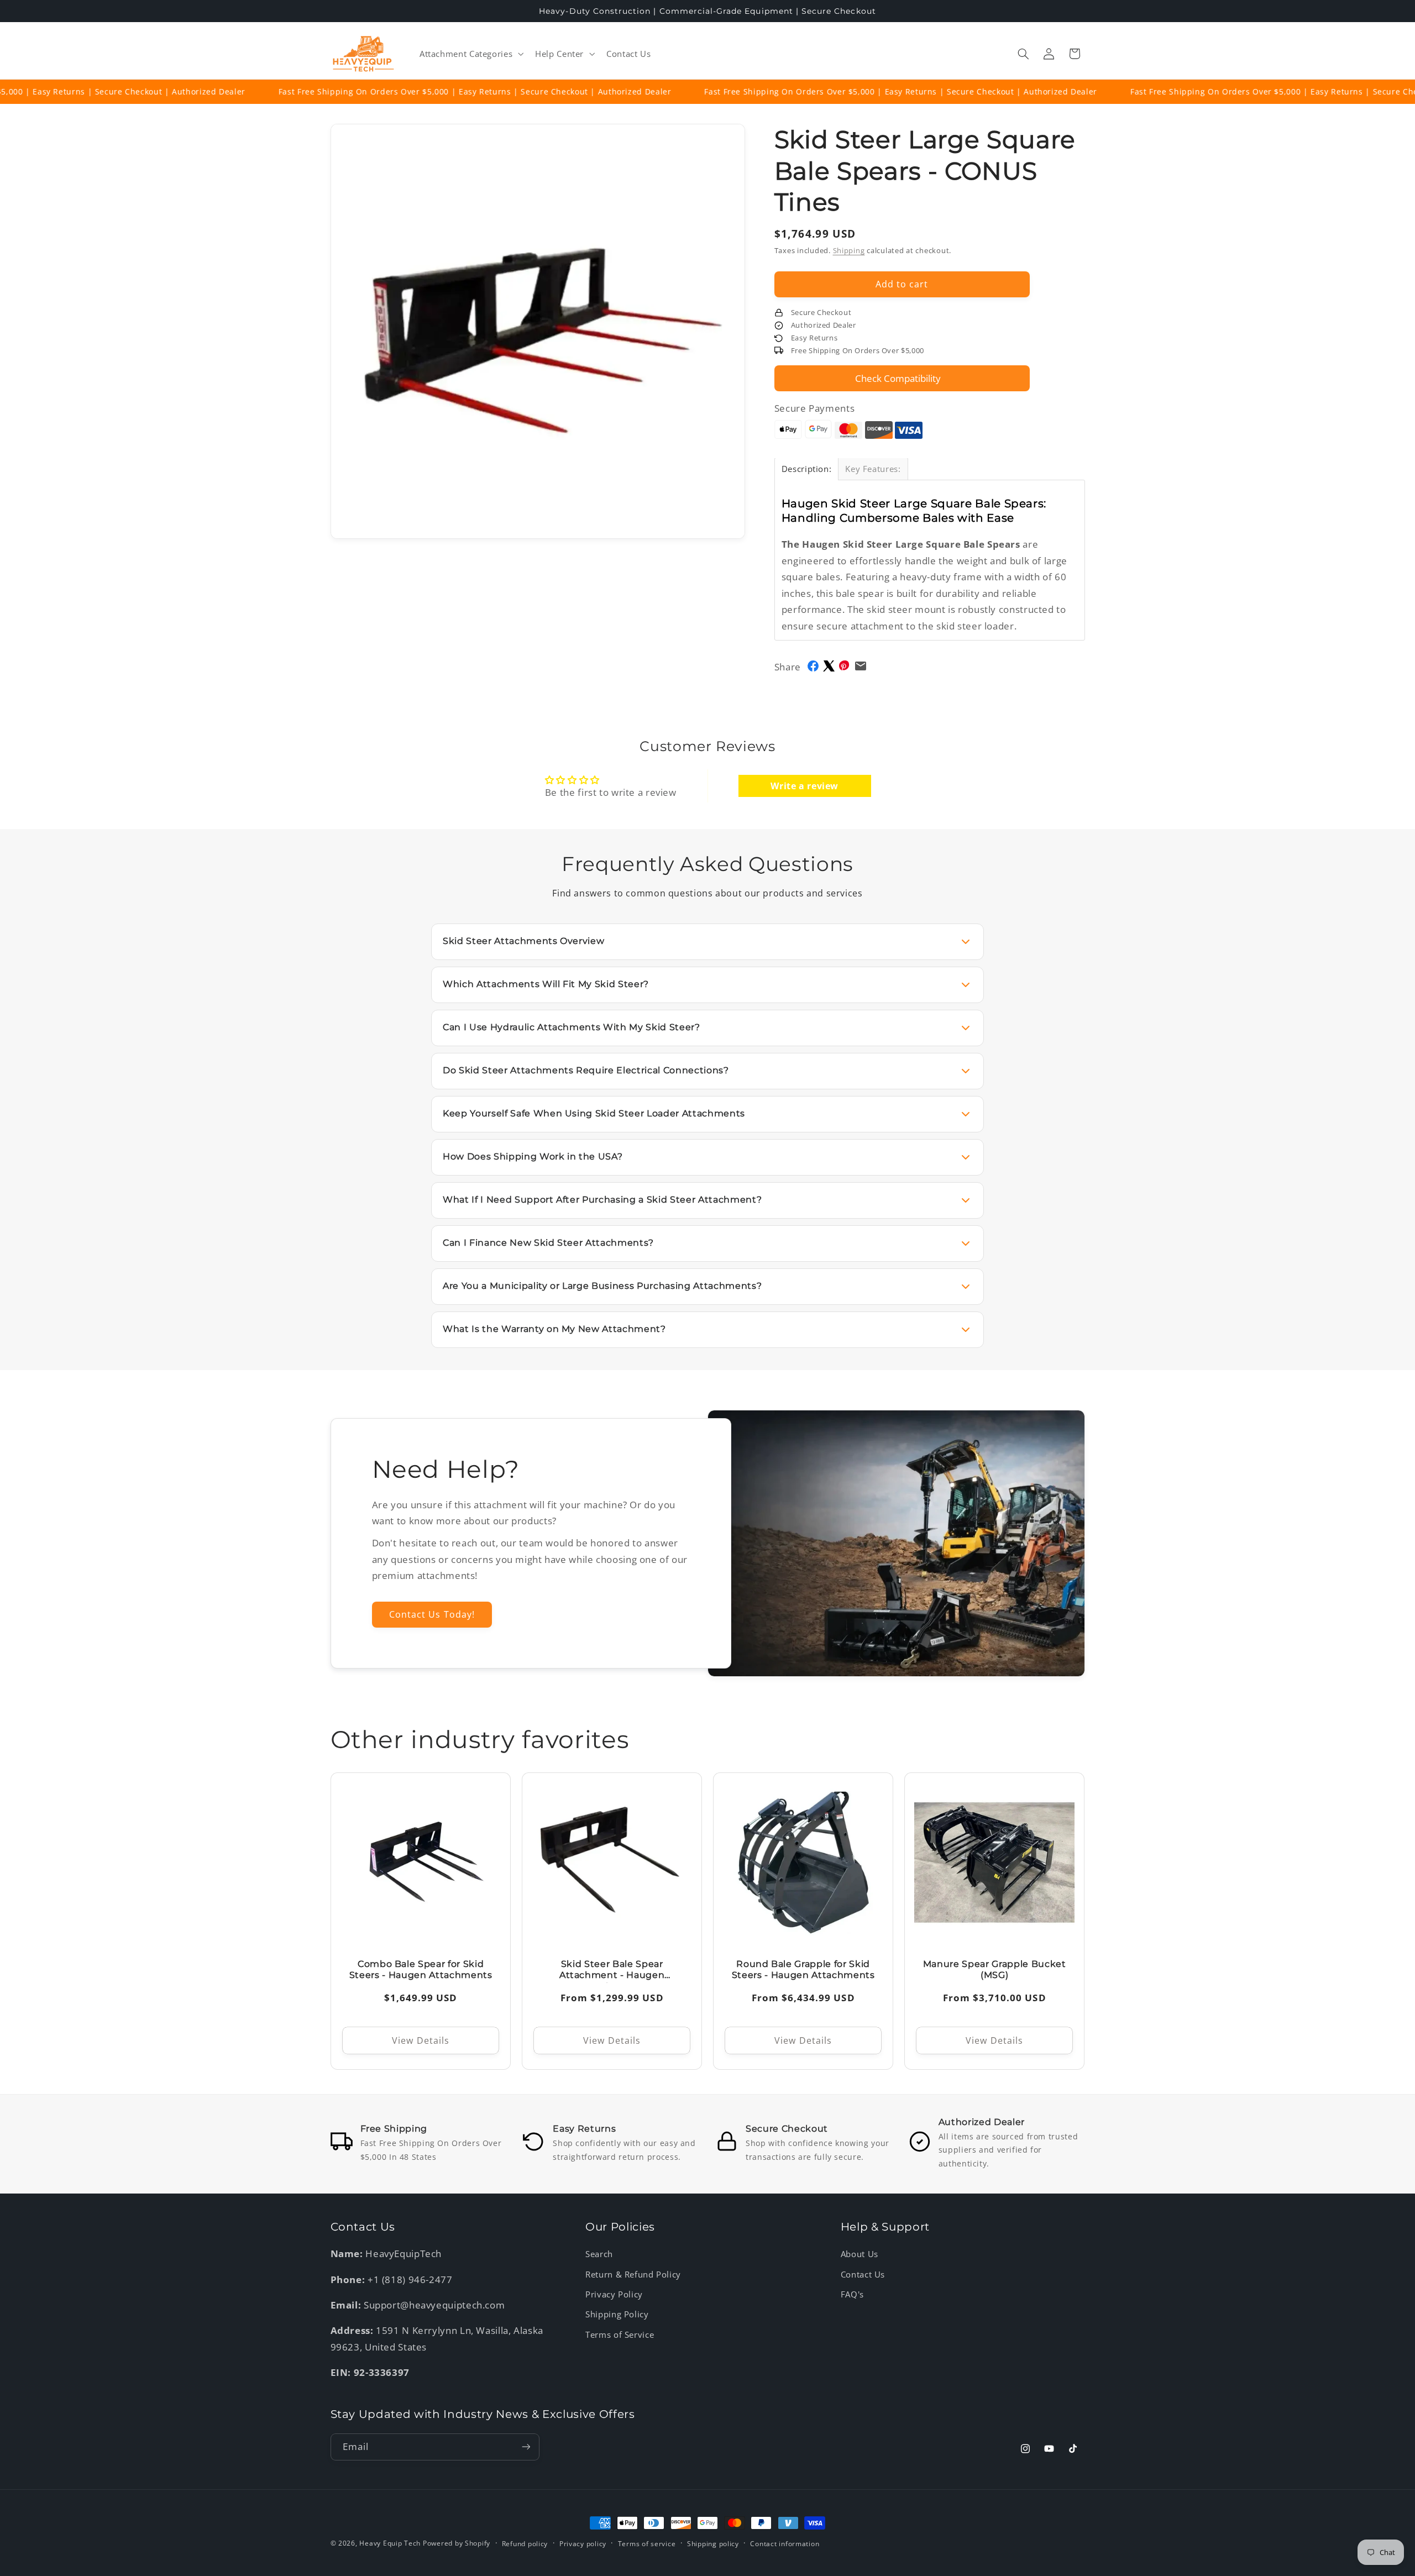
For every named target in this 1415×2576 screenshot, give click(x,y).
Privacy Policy (614, 2294)
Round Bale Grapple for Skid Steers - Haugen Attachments (803, 1970)
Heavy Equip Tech (390, 2543)
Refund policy (525, 2544)
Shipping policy (713, 2544)
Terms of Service (620, 2334)
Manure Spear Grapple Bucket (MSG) (995, 1970)
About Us (860, 2254)
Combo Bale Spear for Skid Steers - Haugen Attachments (420, 1970)
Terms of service (647, 2544)
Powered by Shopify (457, 2543)
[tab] (807, 469)
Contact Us (863, 2274)
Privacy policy (583, 2544)
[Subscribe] (526, 2447)
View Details (421, 2040)
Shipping (849, 251)
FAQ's (852, 2294)
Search (599, 2254)
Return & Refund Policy (633, 2274)
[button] (470, 54)
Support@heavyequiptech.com (434, 2305)
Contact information (785, 2544)
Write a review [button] (805, 786)
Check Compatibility (898, 378)
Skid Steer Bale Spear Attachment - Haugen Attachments (612, 1970)
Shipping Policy (617, 2314)
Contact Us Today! (432, 1614)
